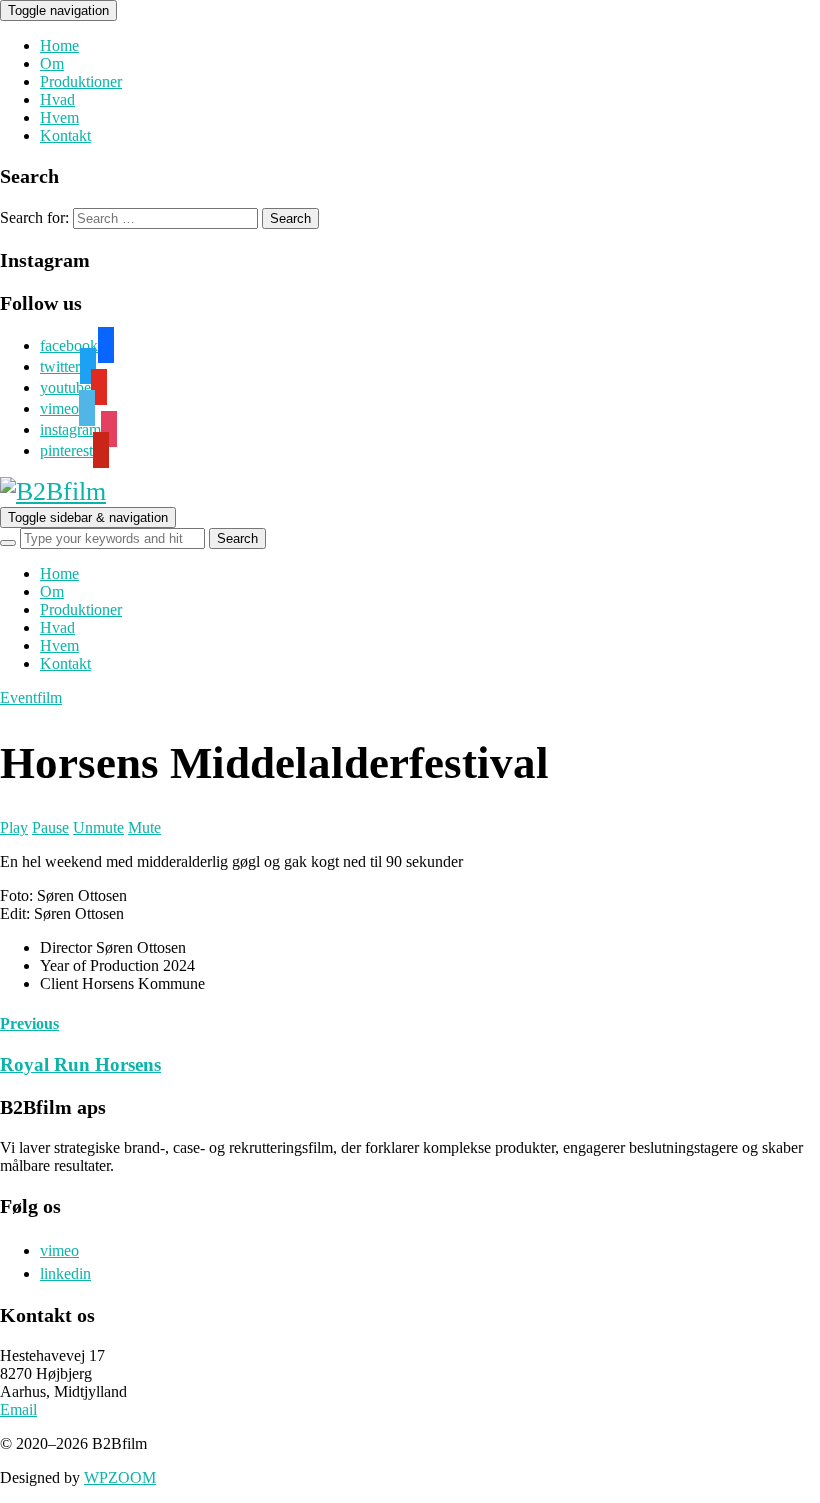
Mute (144, 827)
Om (52, 63)
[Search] (8, 543)
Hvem (59, 117)
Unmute (98, 827)
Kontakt (65, 135)
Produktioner (81, 81)
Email (18, 1409)
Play (14, 827)
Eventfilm (31, 697)
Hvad (57, 99)
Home (59, 45)
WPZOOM (120, 1477)
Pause (50, 827)
